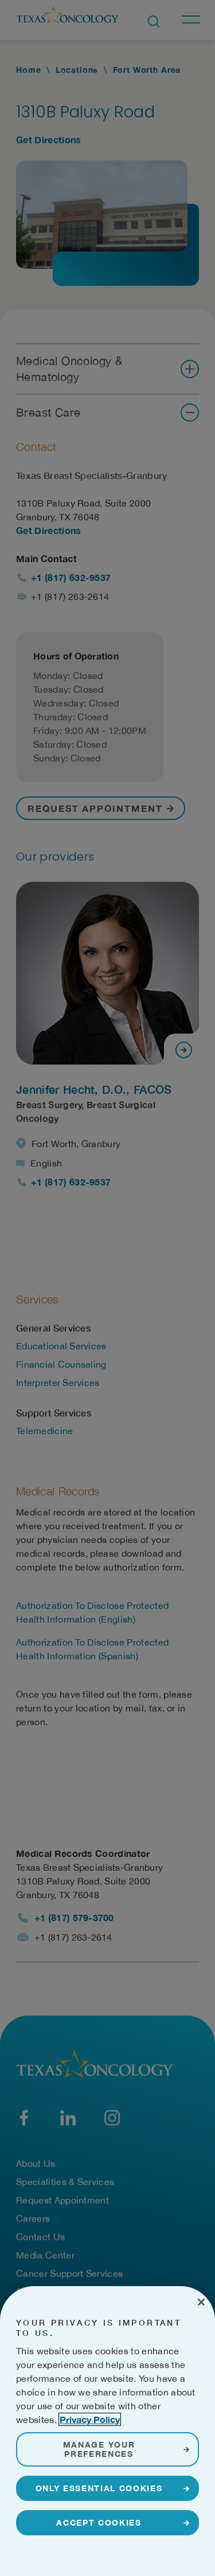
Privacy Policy (90, 2419)
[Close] (201, 2302)
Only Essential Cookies (99, 2488)
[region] (107, 2431)
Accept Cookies (99, 2522)
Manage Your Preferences (99, 2449)
